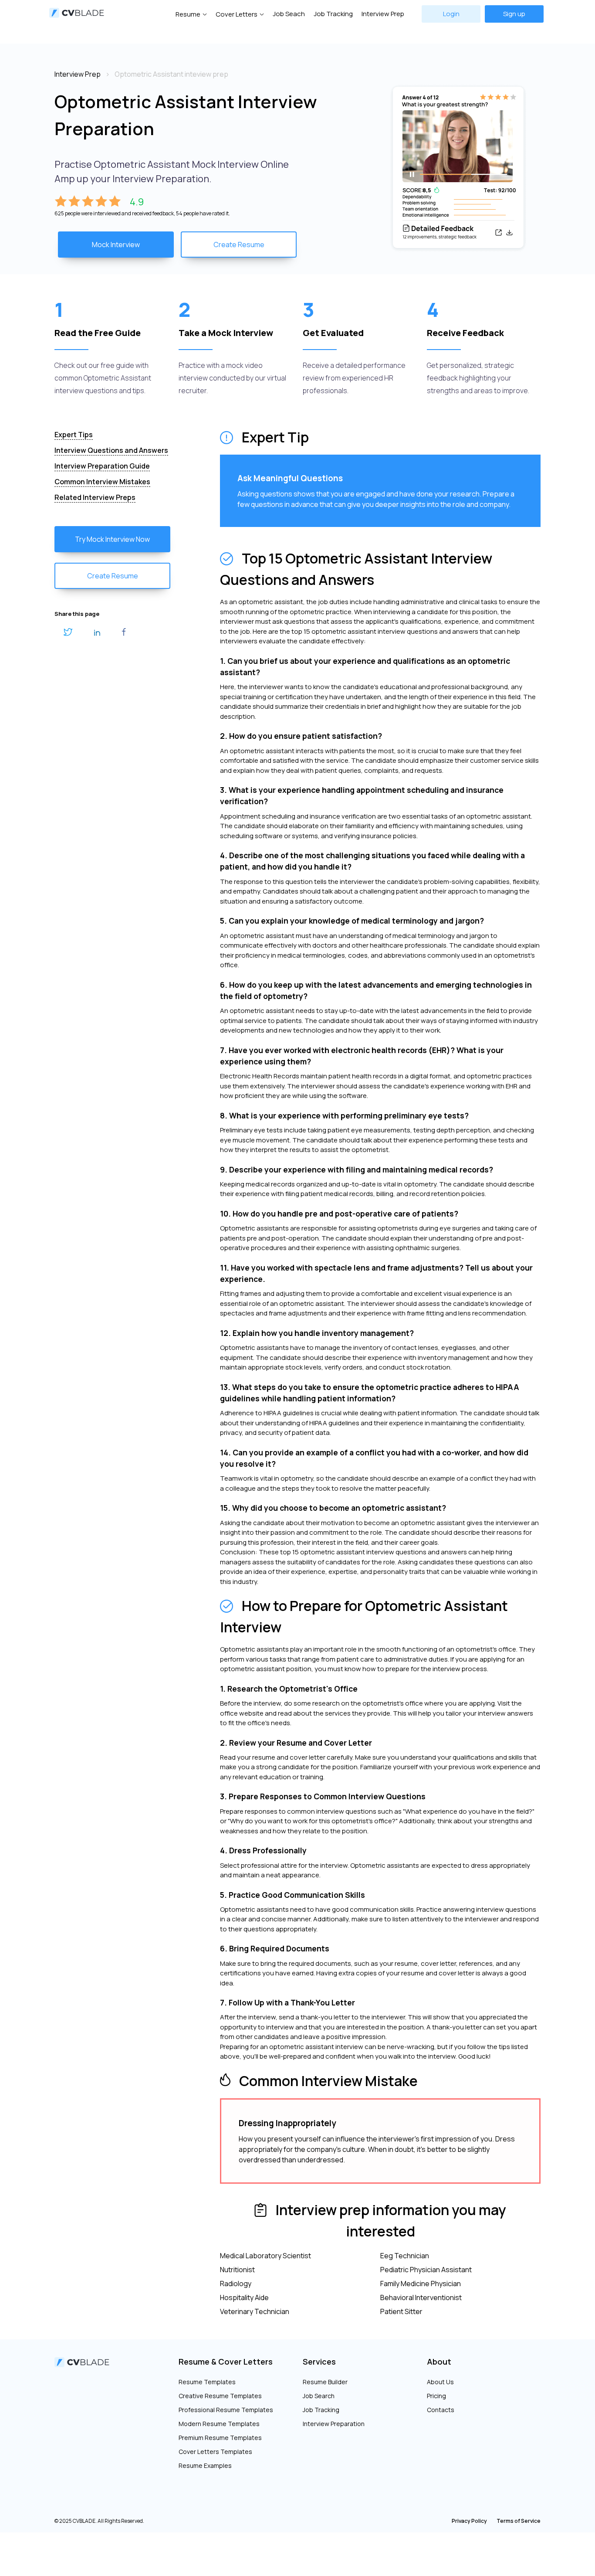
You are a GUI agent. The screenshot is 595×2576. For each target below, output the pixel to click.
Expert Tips (74, 435)
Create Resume (239, 245)
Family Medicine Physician (421, 2284)
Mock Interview (116, 245)
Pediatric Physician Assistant (426, 2270)
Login (451, 14)
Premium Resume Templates (220, 2438)
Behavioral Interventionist (421, 2297)
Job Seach (289, 14)
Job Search (319, 2396)
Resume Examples (205, 2466)
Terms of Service (519, 2521)
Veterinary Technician (255, 2311)
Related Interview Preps (95, 497)
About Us (440, 2382)
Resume (188, 14)
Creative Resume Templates (220, 2396)
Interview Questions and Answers (111, 450)
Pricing (436, 2396)
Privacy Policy (469, 2521)
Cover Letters (237, 14)
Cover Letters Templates (215, 2452)
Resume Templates (207, 2382)
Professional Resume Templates (226, 2410)
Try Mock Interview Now (112, 539)
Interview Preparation (334, 2424)
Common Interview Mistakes (102, 482)
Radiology (236, 2284)
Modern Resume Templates (219, 2424)
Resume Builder (325, 2382)
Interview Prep (383, 14)
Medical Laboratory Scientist (265, 2256)
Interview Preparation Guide (102, 466)
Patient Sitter (401, 2311)
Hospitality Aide (244, 2297)
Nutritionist (237, 2270)
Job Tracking (333, 14)
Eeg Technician (405, 2256)
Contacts (441, 2410)
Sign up (514, 14)
